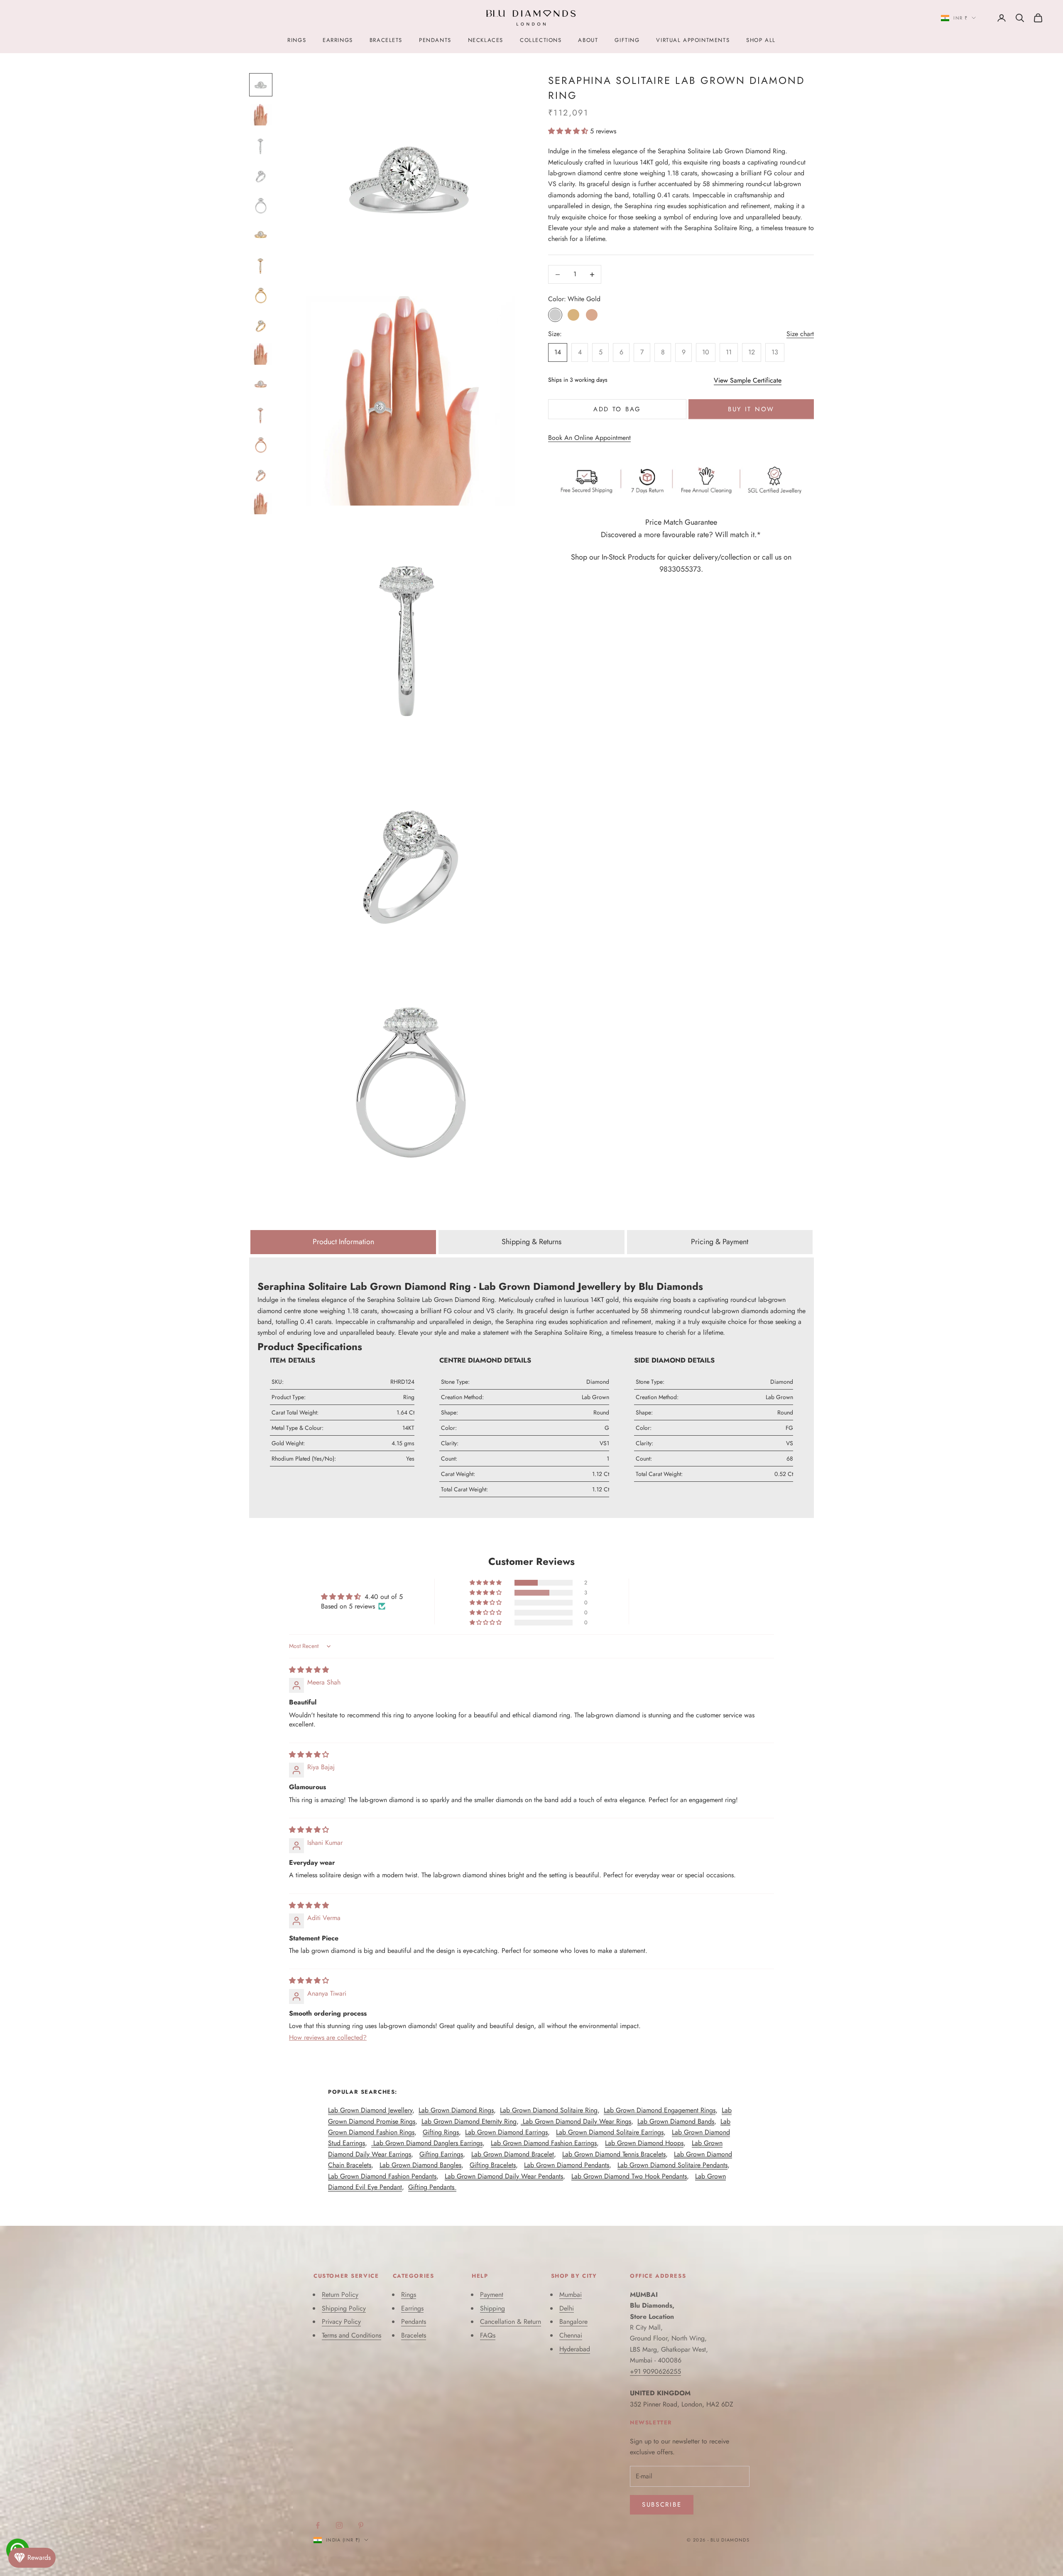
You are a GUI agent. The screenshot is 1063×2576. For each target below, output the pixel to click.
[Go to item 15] (261, 503)
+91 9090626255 (655, 2371)
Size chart (800, 334)
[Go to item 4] (261, 174)
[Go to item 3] (261, 145)
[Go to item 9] (261, 324)
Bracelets (386, 40)
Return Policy (340, 2295)
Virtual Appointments (693, 40)
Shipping (492, 2308)
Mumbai (571, 2295)
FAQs (488, 2335)
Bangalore (573, 2322)
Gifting (627, 40)
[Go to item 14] (261, 474)
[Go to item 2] (261, 115)
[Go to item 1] (261, 85)
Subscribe (662, 2505)
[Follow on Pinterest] (361, 2525)
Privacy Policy (341, 2322)
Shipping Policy (344, 2308)
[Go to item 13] (261, 444)
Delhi (567, 2308)
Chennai (571, 2335)
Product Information (343, 1242)
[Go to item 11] (261, 384)
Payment (492, 2295)
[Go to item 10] (261, 354)
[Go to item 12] (261, 414)
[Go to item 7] (261, 264)
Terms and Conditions (351, 2335)
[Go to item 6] (261, 234)
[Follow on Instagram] (339, 2525)
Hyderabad (575, 2349)
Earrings (338, 40)
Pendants (435, 40)
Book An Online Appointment (589, 438)
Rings (297, 40)
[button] (569, 131)
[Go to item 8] (261, 294)
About (588, 40)
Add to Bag (617, 409)
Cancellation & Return (511, 2322)
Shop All (761, 40)
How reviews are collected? (328, 2037)
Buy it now (751, 409)
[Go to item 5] (261, 204)
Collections (541, 40)
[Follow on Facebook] (318, 2525)
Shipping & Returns (531, 1242)
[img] (309, 1670)
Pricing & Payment (720, 1242)
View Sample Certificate (748, 380)
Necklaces (486, 40)
